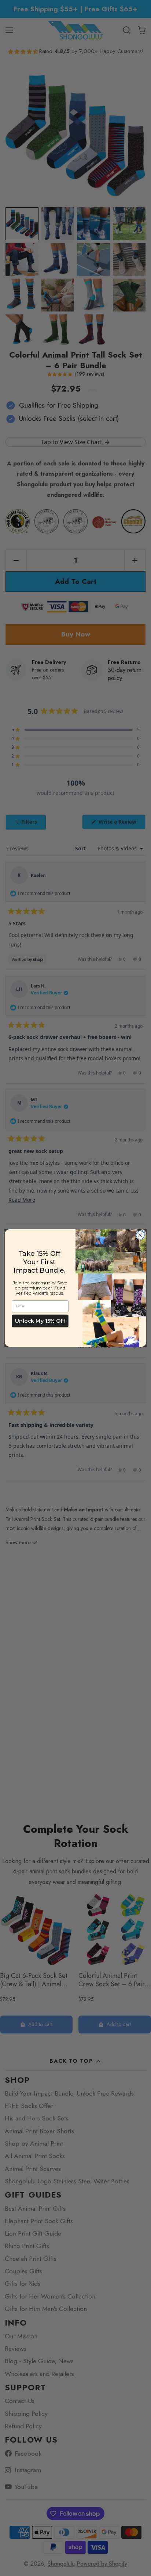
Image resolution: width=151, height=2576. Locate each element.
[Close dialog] (140, 1235)
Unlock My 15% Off (40, 1321)
